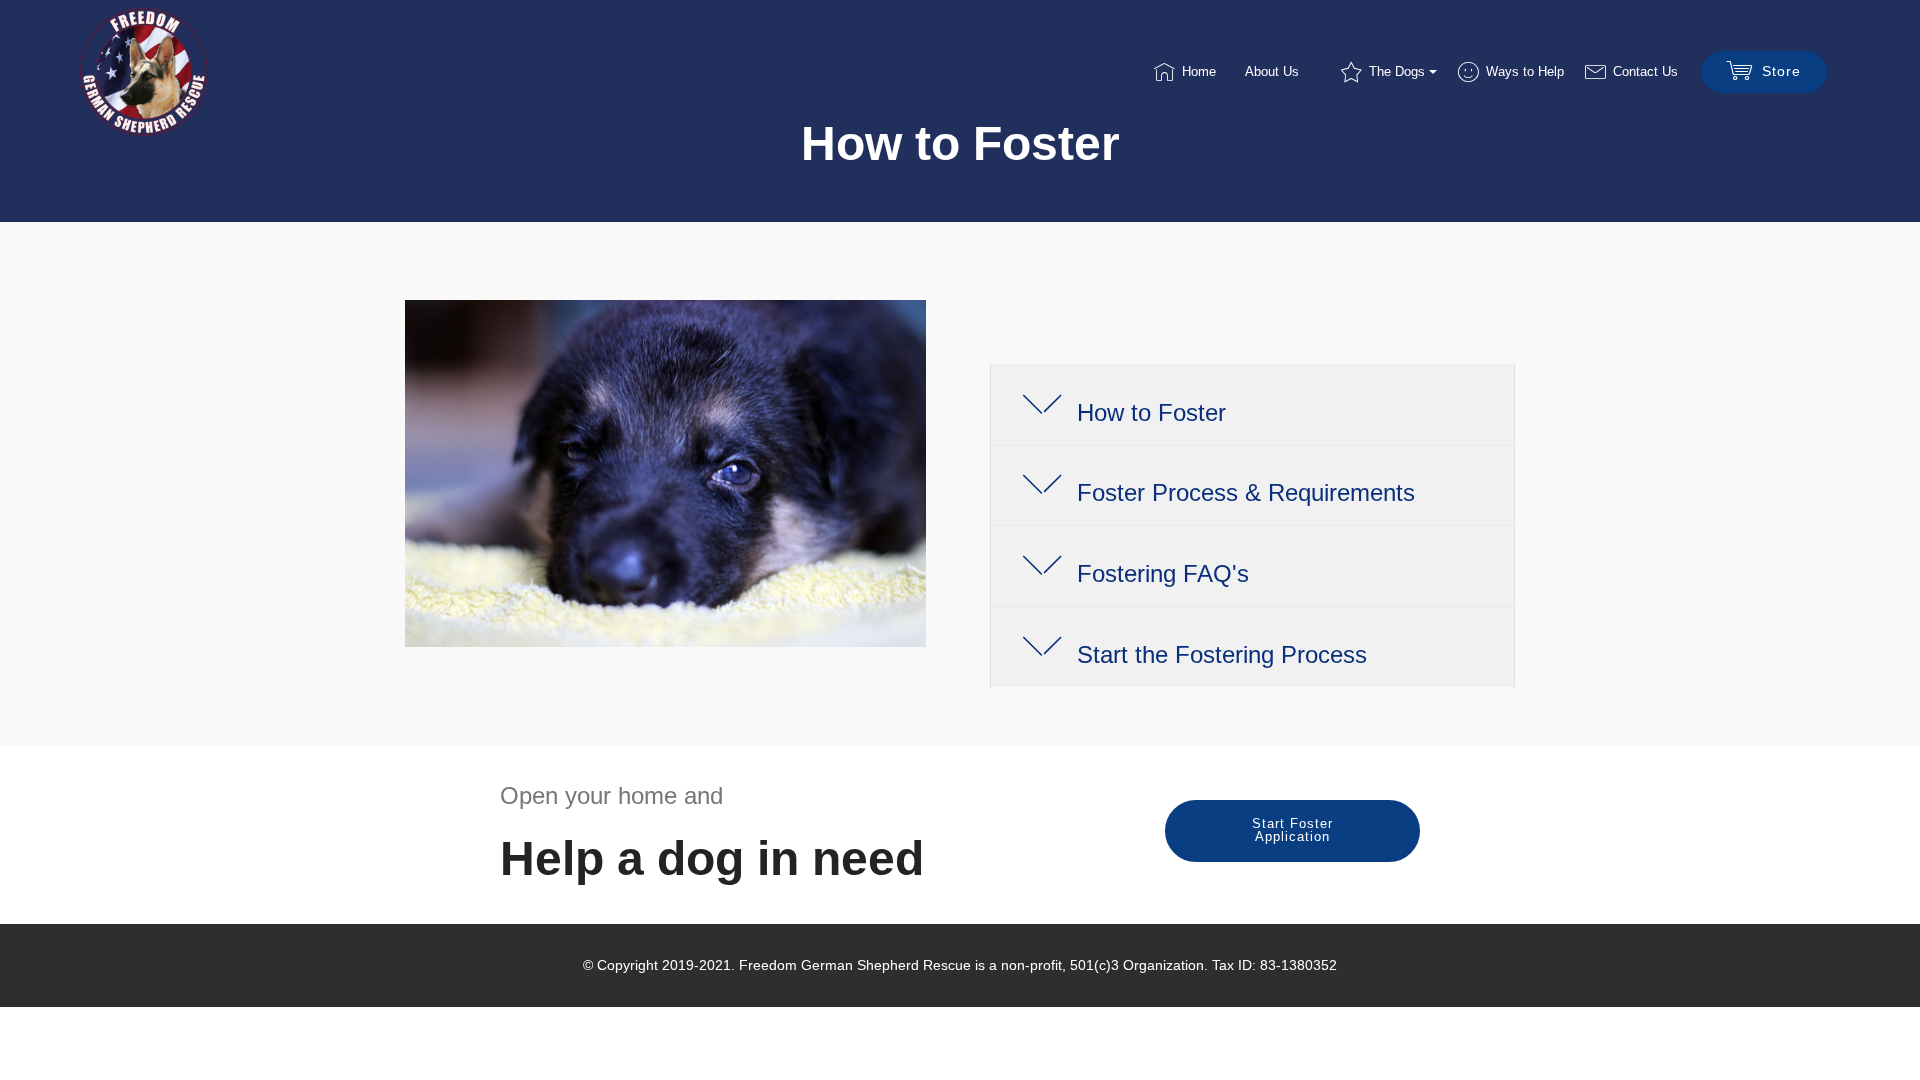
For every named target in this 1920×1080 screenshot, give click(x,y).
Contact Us (1645, 71)
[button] (1252, 405)
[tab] (1252, 405)
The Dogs (1397, 71)
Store (1781, 71)
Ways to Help (1525, 71)
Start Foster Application (1292, 830)
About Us (1272, 71)
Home (1199, 71)
